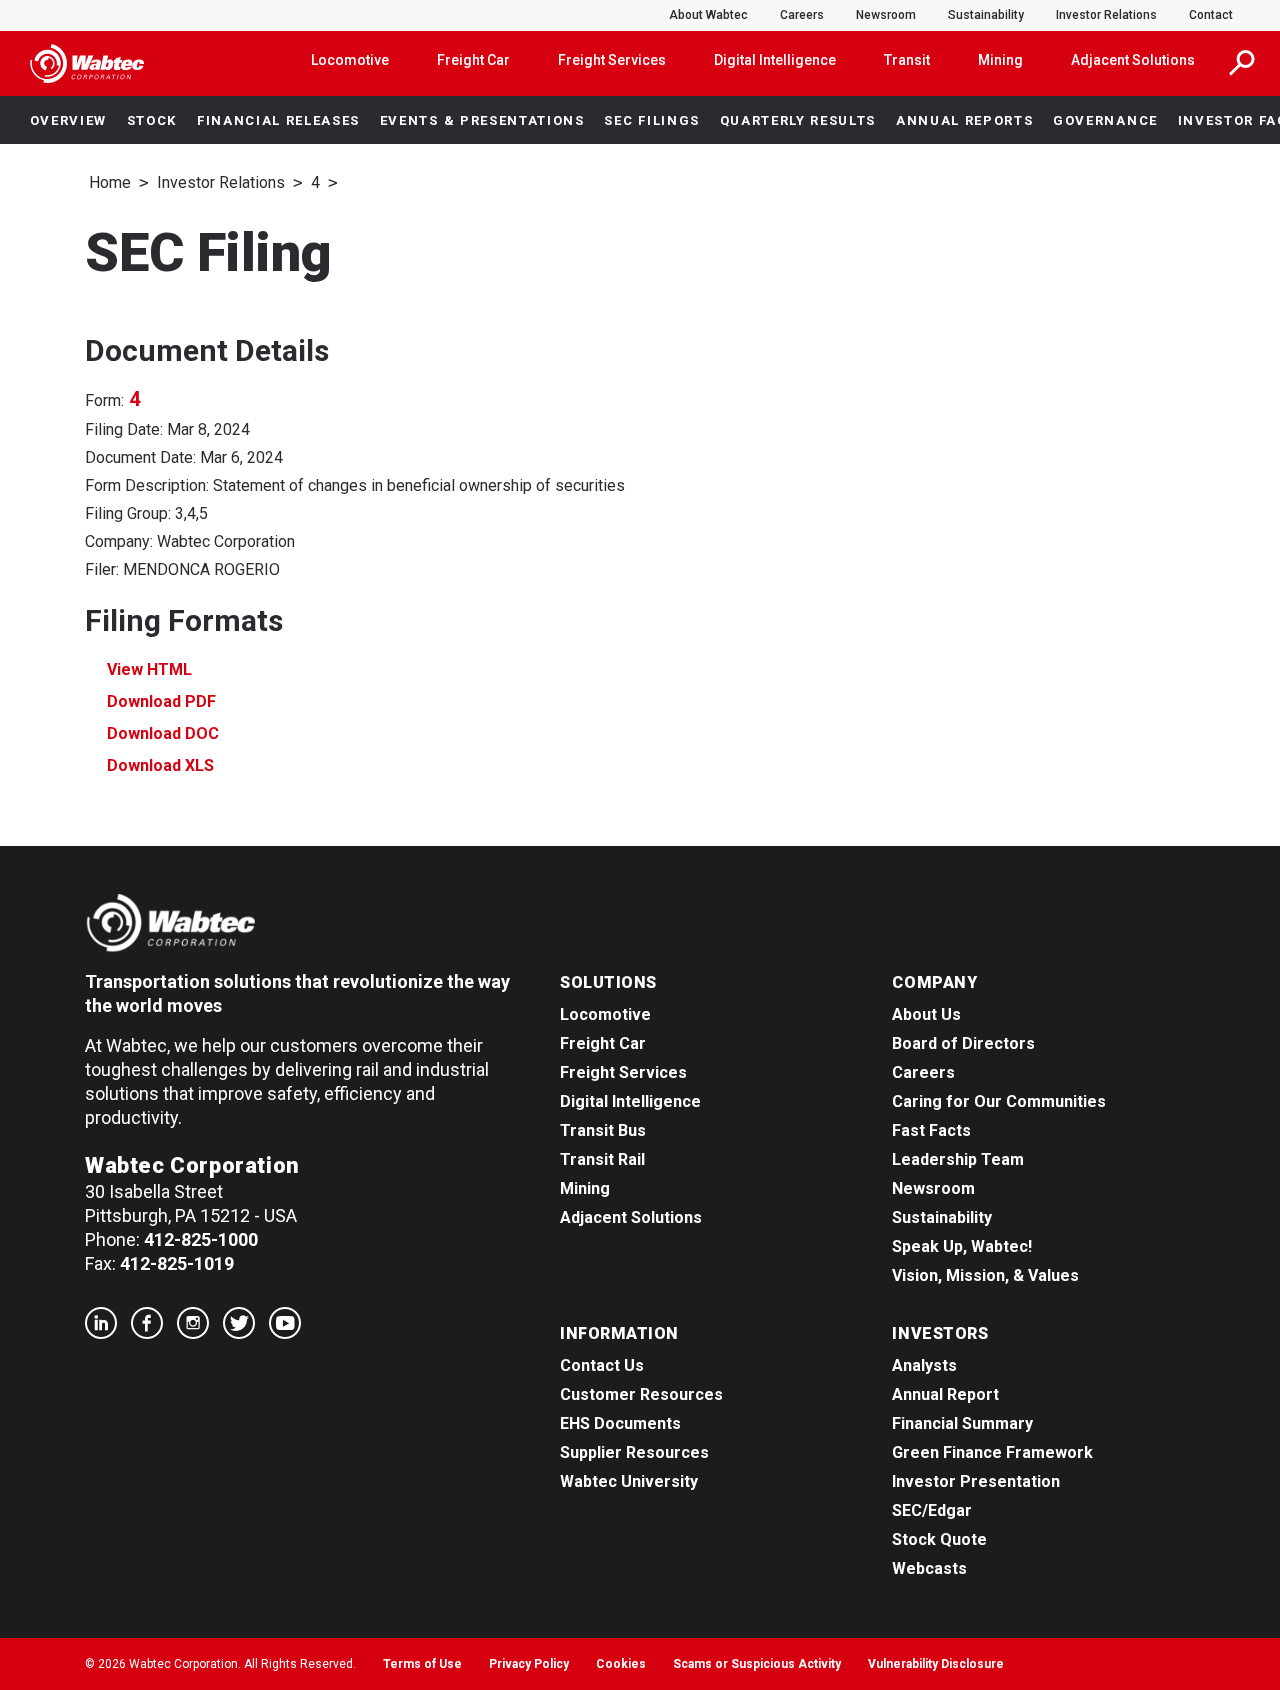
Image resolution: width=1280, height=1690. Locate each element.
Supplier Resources (634, 1452)
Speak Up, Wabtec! (962, 1246)
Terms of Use (422, 1664)
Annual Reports (965, 120)
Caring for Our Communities (999, 1101)
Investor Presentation (976, 1481)
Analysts (924, 1365)
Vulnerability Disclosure (936, 1664)
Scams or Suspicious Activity (757, 1664)
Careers (802, 15)
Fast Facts (931, 1130)
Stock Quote (939, 1539)
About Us (926, 1014)
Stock (152, 120)
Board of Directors (963, 1043)
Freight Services (612, 60)
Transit (907, 60)
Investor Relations (1106, 15)
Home (110, 182)
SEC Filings (651, 120)
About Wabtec (708, 15)
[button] (1242, 63)
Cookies (621, 1664)
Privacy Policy (529, 1664)
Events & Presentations (482, 120)
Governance (1105, 120)
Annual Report (945, 1394)
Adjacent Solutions (1133, 60)
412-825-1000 (201, 1239)
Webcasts (929, 1568)
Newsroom (886, 15)
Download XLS (160, 765)
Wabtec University (629, 1481)
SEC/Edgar (932, 1510)
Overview (68, 120)
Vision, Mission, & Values (985, 1275)
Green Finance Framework (992, 1452)
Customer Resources (641, 1394)
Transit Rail (602, 1159)
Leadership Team (958, 1159)
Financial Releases (278, 120)
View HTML (149, 669)
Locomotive (350, 60)
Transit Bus (603, 1130)
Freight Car (473, 60)
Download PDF (161, 701)
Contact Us (602, 1365)
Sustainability (986, 15)
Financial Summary (962, 1423)
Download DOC (163, 733)
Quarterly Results (798, 120)
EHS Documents (620, 1423)
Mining (1000, 60)
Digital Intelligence (775, 60)
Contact (1211, 15)
